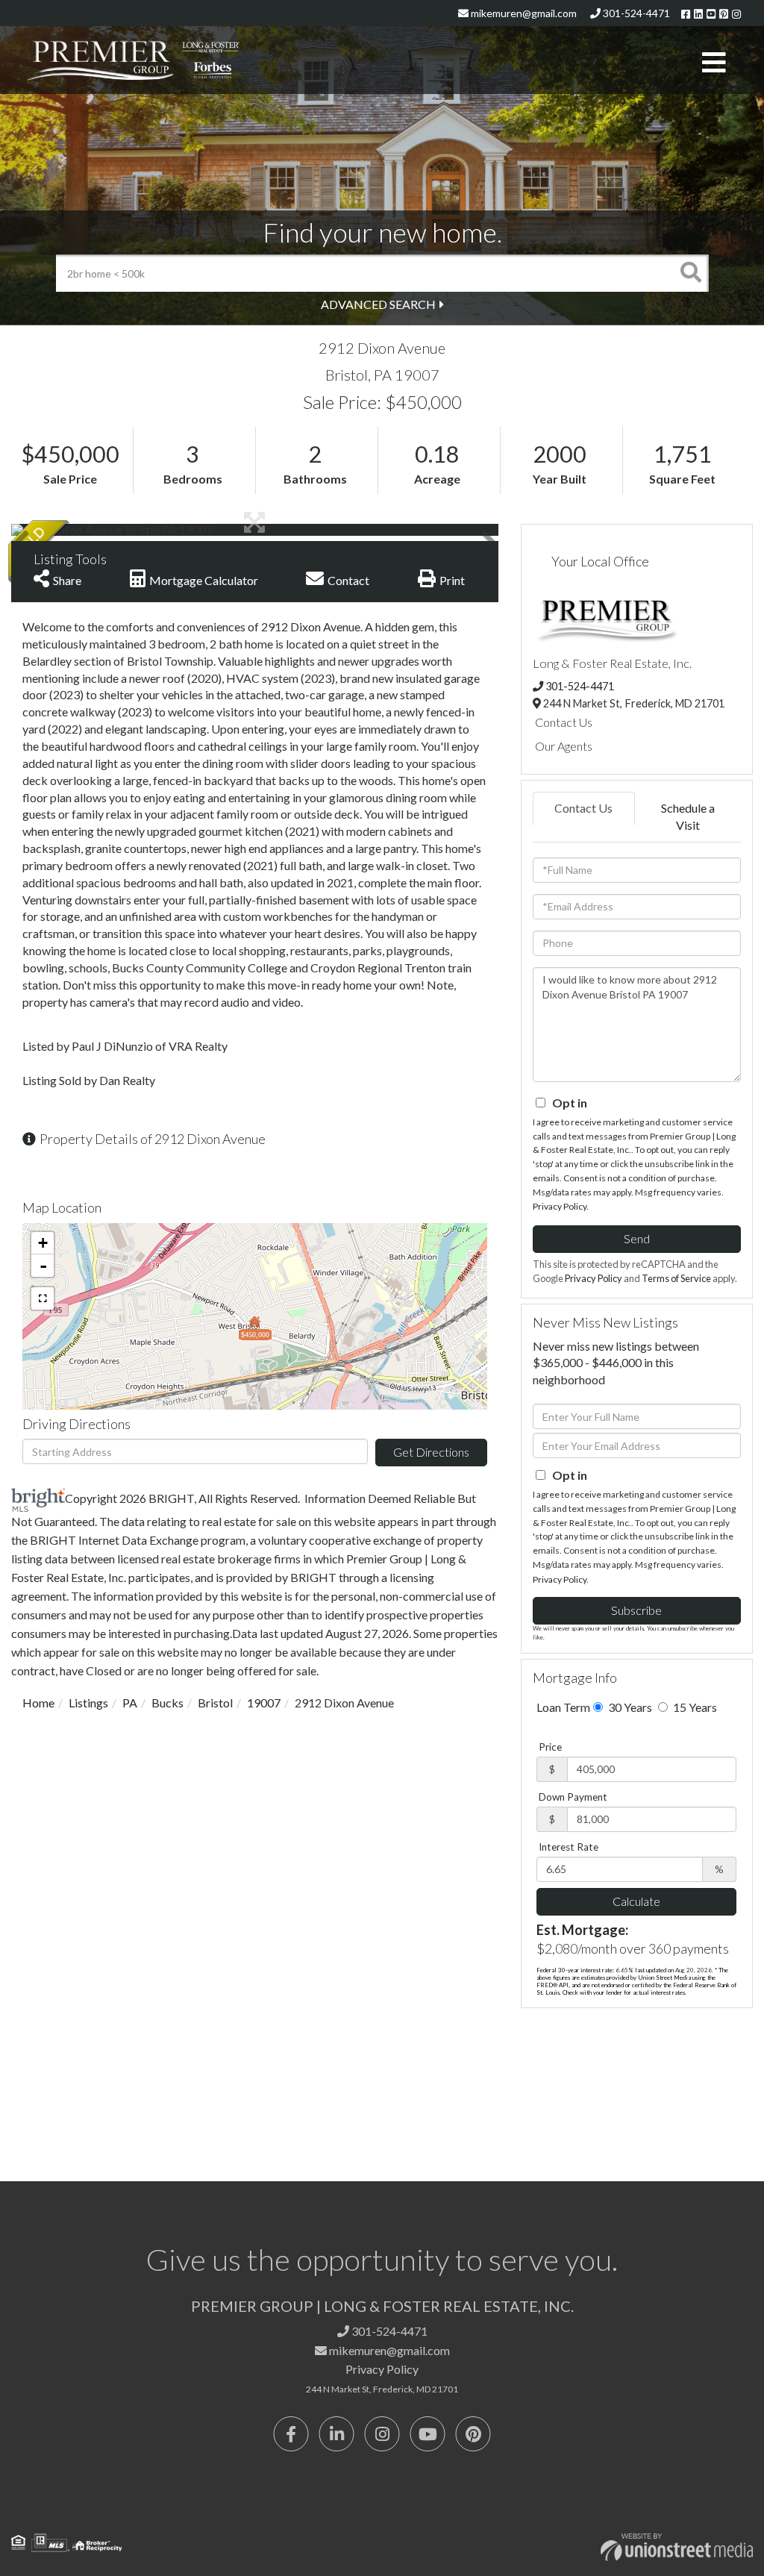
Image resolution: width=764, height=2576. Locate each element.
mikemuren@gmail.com (523, 13)
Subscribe (636, 1610)
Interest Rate (569, 1847)
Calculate (636, 1901)
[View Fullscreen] (43, 1298)
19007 (264, 1703)
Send (637, 1238)
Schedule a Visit (688, 816)
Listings (88, 1703)
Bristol (215, 1703)
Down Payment (573, 1797)
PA (130, 1703)
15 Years (694, 1707)
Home (38, 1703)
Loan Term (563, 1707)
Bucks (167, 1703)
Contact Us (564, 722)
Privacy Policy (560, 1206)
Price (550, 1747)
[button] (690, 273)
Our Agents (564, 746)
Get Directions (431, 1452)
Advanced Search (378, 304)
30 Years (629, 1707)
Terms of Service (676, 1278)
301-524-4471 (635, 13)
